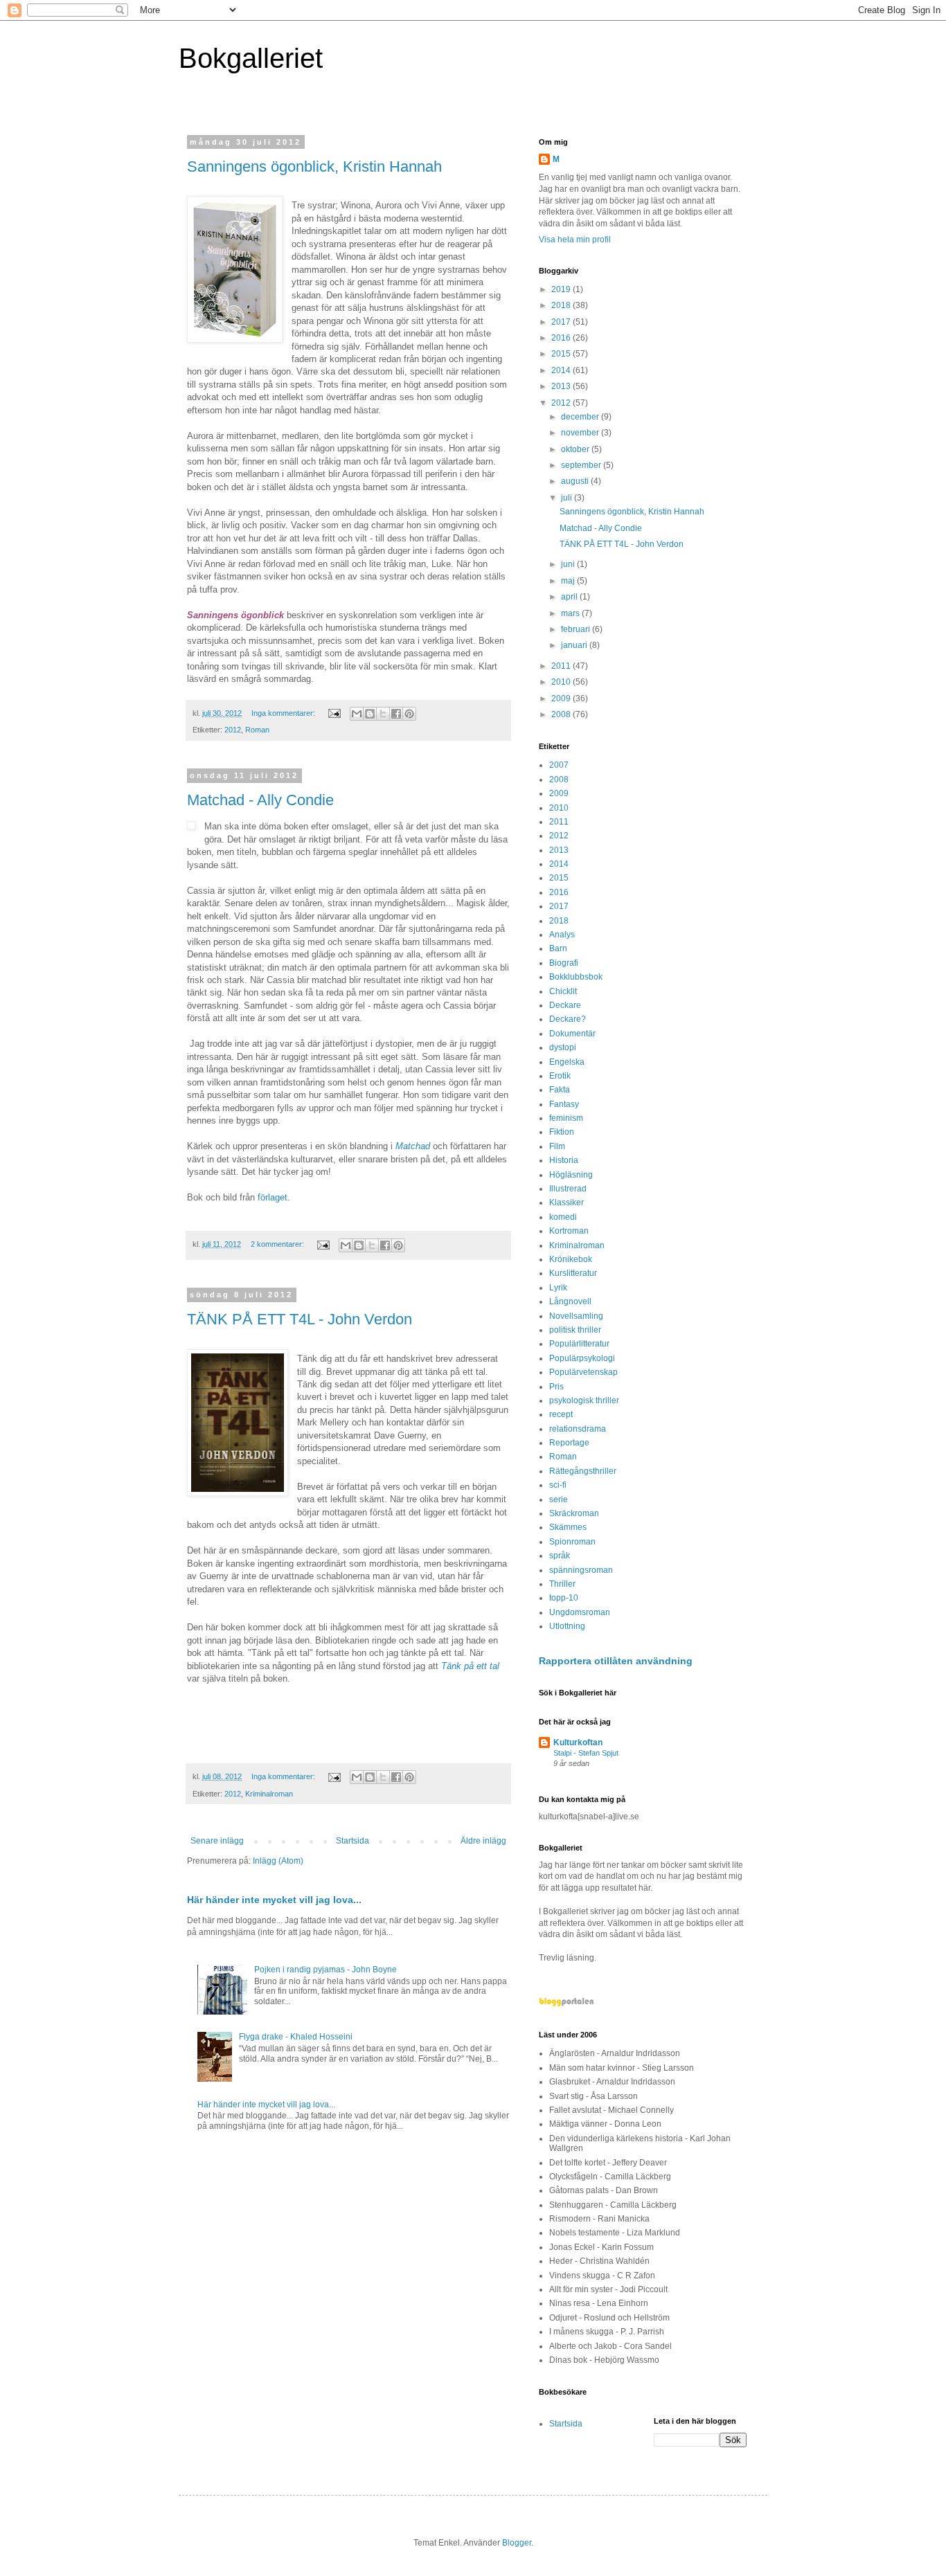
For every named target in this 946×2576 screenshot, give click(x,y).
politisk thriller (575, 1330)
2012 (233, 730)
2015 (562, 354)
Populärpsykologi (582, 1358)
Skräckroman (574, 1513)
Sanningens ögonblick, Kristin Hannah (314, 166)
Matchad (413, 1146)
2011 (562, 666)
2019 (562, 289)
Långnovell (570, 1301)
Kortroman (569, 1231)
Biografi (564, 963)
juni (569, 564)
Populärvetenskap (583, 1372)
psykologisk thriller (584, 1400)
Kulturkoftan (578, 1742)
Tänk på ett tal (470, 1666)
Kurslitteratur (573, 1273)
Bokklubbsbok (576, 977)
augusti (576, 481)
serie (559, 1499)
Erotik (560, 1076)
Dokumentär (572, 1034)
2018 (562, 305)
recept (561, 1414)
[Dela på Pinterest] (409, 714)
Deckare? (568, 1019)
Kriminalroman (269, 1794)
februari (577, 629)
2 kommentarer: (278, 1244)
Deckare (565, 1005)
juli (568, 498)
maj (569, 581)
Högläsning (571, 1175)
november (581, 433)
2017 (562, 322)
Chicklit (563, 991)
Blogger (517, 2543)
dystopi (563, 1047)
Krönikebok (571, 1259)
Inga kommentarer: (284, 713)
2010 (562, 682)
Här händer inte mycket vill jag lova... (274, 1900)
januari (575, 645)
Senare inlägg (217, 1841)
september (582, 465)
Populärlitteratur (579, 1344)
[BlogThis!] (370, 714)
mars (571, 613)
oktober (576, 449)
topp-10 (564, 1598)
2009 (562, 699)
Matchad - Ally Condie (260, 800)
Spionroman (572, 1542)
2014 (562, 370)
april (570, 597)
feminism (566, 1118)
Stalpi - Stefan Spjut (586, 1753)
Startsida (352, 1841)
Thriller (562, 1584)
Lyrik (558, 1288)
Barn (558, 948)
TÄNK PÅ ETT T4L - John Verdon (300, 1319)
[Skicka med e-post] (357, 714)
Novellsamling (576, 1316)
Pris (556, 1387)
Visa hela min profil (575, 240)
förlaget (273, 1197)
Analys (562, 935)
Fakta (560, 1090)
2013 (562, 386)
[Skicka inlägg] (334, 713)
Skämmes (568, 1527)
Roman (257, 730)
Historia (564, 1160)
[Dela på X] (383, 714)
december (581, 417)
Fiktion (562, 1132)
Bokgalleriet (251, 58)
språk (560, 1556)
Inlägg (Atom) (278, 1861)
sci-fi (558, 1485)
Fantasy (564, 1104)
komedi (563, 1217)
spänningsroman (581, 1570)
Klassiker (566, 1203)
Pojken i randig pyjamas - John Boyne (325, 1970)
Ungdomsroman (580, 1612)
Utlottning (567, 1626)
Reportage (569, 1443)
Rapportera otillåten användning (616, 1661)
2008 (562, 714)
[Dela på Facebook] (396, 714)
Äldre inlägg (483, 1841)
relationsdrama (578, 1429)
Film (557, 1146)
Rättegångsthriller (583, 1471)
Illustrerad (568, 1189)
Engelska (567, 1062)
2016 (562, 338)
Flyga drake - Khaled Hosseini (296, 2037)
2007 (559, 765)
